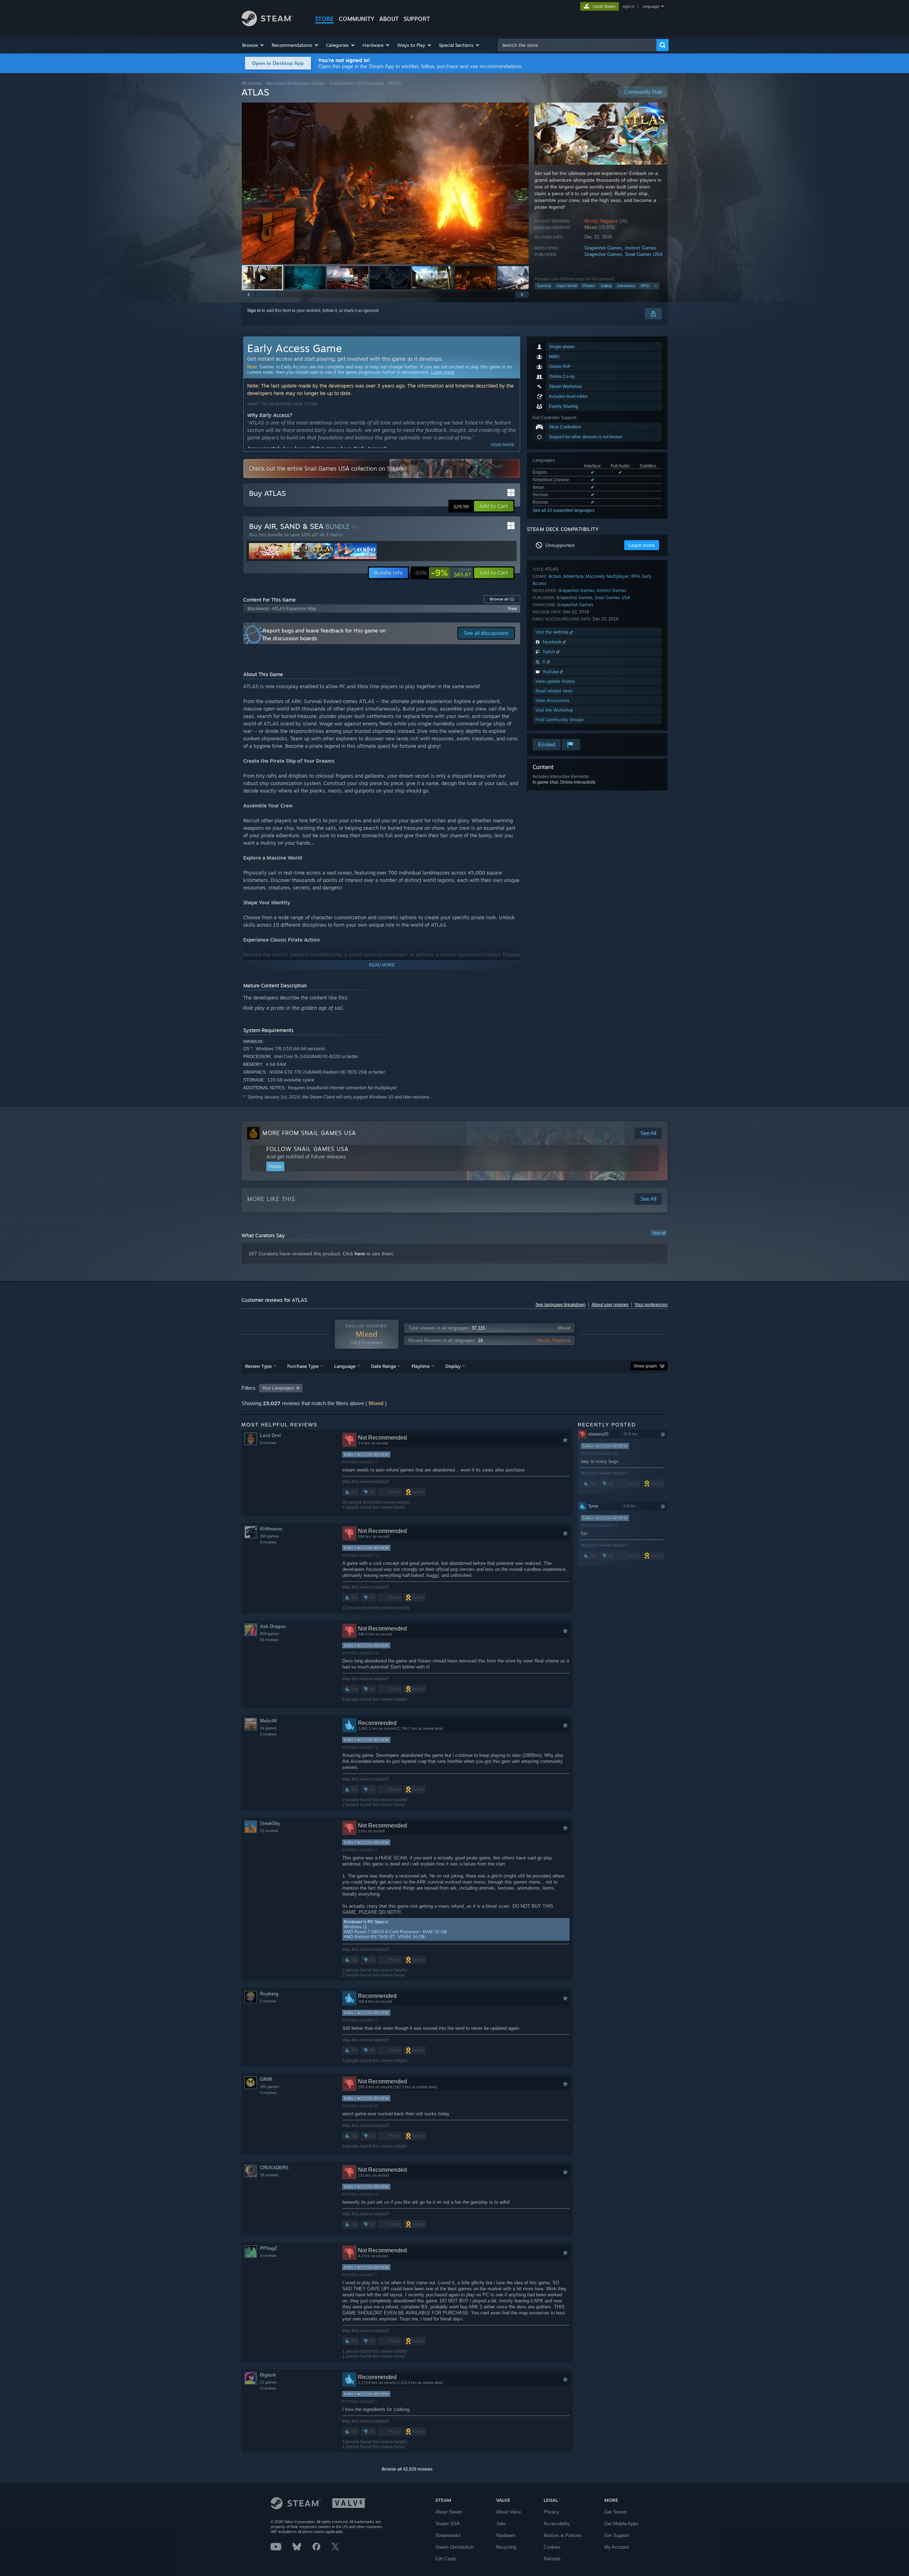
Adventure (626, 286)
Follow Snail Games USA (307, 1149)
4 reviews (268, 2093)
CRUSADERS (274, 2168)
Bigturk (268, 2375)
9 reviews (268, 1542)
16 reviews (269, 1640)
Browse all (502, 599)
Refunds (552, 2559)
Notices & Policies (563, 2535)
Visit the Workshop (554, 710)
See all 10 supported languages (564, 510)
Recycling (506, 2547)
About (389, 19)
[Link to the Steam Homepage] (267, 24)
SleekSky (270, 1823)
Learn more (443, 372)
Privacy (551, 2512)
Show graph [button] (645, 1366)
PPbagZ (269, 2248)
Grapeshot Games (603, 248)
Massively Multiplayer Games (296, 83)
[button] (253, 45)
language (651, 6)
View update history (555, 681)
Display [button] (453, 1366)
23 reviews (269, 1831)
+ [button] (656, 286)
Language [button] (345, 1366)
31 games (268, 2382)
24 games (268, 1728)
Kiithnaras (271, 1529)
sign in (628, 6)
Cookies (552, 2547)
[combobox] (577, 45)
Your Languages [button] (278, 1388)
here (360, 1254)
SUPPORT (417, 19)
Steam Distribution (454, 2547)
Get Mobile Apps (621, 2524)
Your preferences (651, 1305)
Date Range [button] (383, 1366)
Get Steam (616, 2512)
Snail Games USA (644, 254)
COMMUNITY (356, 19)
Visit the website (553, 632)
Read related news (554, 691)
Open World (567, 286)
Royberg (269, 1994)
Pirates (589, 286)
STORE (324, 19)
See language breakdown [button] (560, 1305)
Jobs (501, 2524)
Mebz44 (268, 1721)
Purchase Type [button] (303, 1366)
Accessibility (557, 2524)
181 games (270, 2087)
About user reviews (610, 1305)
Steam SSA (448, 2524)
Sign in (254, 311)
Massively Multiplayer (607, 576)
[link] (442, 573)
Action (555, 576)
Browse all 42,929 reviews (407, 2469)
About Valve (508, 2512)
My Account (617, 2547)
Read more (503, 445)
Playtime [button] (421, 1366)
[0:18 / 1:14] (385, 183)
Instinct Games (641, 248)
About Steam (449, 2512)
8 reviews (268, 1443)
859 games (270, 1634)
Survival (544, 286)
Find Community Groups (560, 720)
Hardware (506, 2535)
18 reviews (269, 2175)
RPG (645, 286)
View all (659, 1233)
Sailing (606, 286)
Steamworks (448, 2535)
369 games (270, 1536)
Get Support (617, 2535)
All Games (252, 83)
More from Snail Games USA (309, 1133)
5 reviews (268, 2001)
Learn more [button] (642, 545)
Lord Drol (270, 1435)
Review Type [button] (258, 1366)
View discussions (552, 700)
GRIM (266, 2079)
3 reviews (268, 1734)
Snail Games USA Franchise (357, 83)
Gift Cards (446, 2559)
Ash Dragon (273, 1626)
